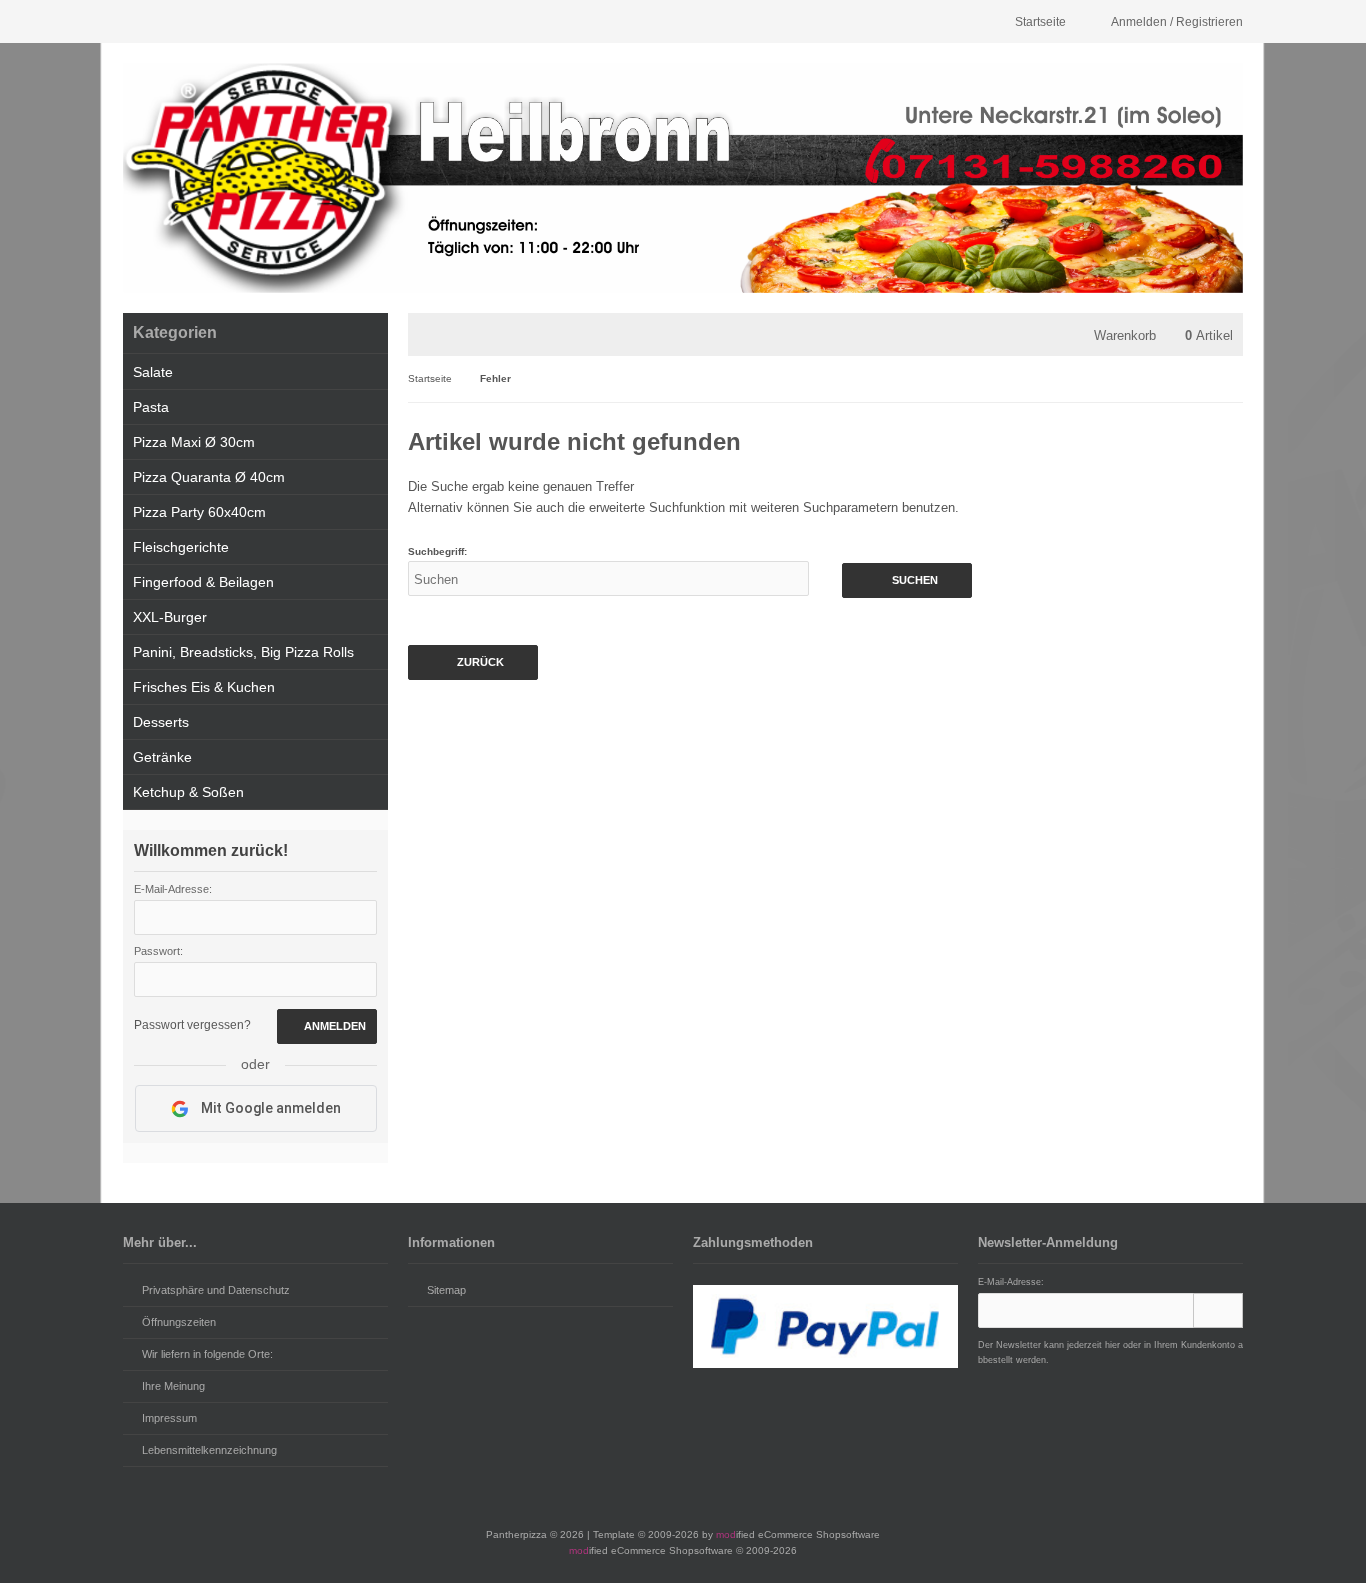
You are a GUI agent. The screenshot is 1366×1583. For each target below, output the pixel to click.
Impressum (169, 1418)
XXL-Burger (170, 617)
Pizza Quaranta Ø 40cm (209, 477)
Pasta (151, 407)
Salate (153, 372)
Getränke (162, 757)
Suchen (907, 580)
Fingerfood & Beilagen (203, 582)
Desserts (161, 722)
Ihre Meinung (173, 1386)
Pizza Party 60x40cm (199, 512)
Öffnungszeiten (179, 1322)
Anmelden (327, 1026)
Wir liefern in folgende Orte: (207, 1354)
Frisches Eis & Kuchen (204, 687)
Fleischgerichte (181, 547)
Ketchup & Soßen (188, 792)
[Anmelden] (1218, 1310)
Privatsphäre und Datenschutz (216, 1290)
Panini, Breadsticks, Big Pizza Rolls (243, 652)
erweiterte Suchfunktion (657, 507)
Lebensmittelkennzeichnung (209, 1450)
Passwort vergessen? (192, 1025)
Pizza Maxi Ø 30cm (194, 442)
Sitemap (446, 1290)
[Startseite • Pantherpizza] (683, 178)
